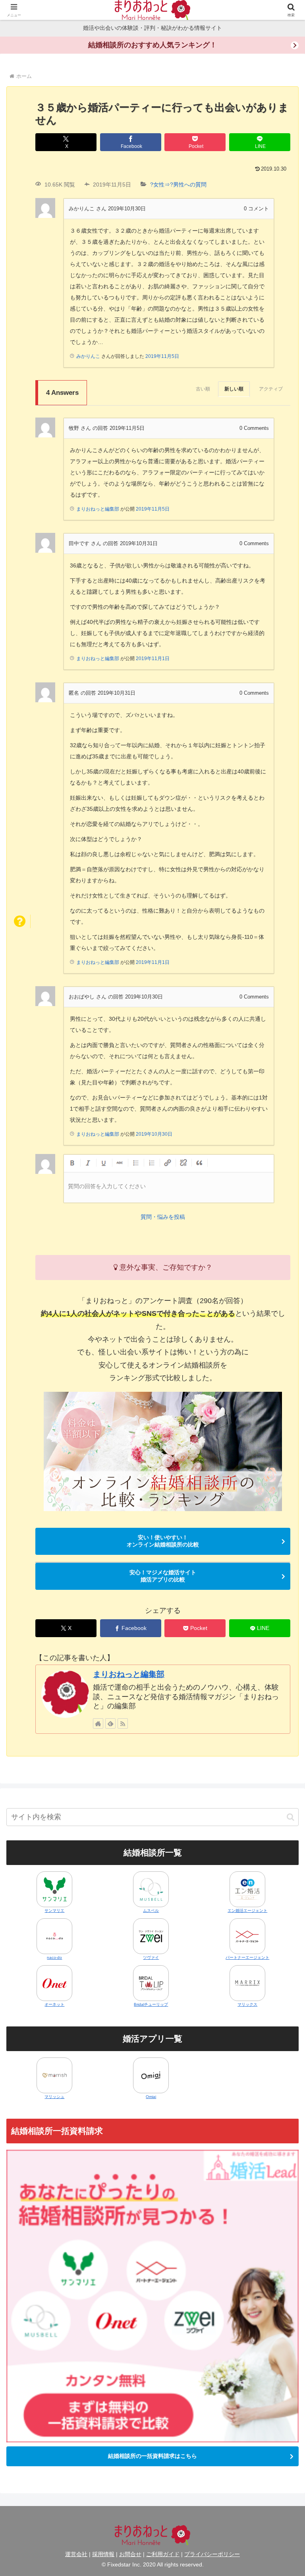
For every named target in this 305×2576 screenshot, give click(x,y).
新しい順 (234, 389)
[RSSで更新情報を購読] (123, 1723)
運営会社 (76, 2554)
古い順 (203, 389)
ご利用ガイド (163, 2554)
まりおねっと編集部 (129, 1674)
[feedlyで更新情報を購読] (110, 1723)
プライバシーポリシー (212, 2554)
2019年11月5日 (162, 356)
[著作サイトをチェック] (98, 1723)
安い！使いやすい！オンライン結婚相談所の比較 (163, 1541)
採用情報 (103, 2554)
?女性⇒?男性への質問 (178, 185)
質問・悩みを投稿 (163, 1217)
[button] (291, 1817)
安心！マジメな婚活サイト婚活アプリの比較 (163, 1576)
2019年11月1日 (153, 659)
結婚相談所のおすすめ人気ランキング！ (152, 45)
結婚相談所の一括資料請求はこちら (152, 2456)
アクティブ (271, 389)
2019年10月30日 (154, 1134)
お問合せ (130, 2554)
